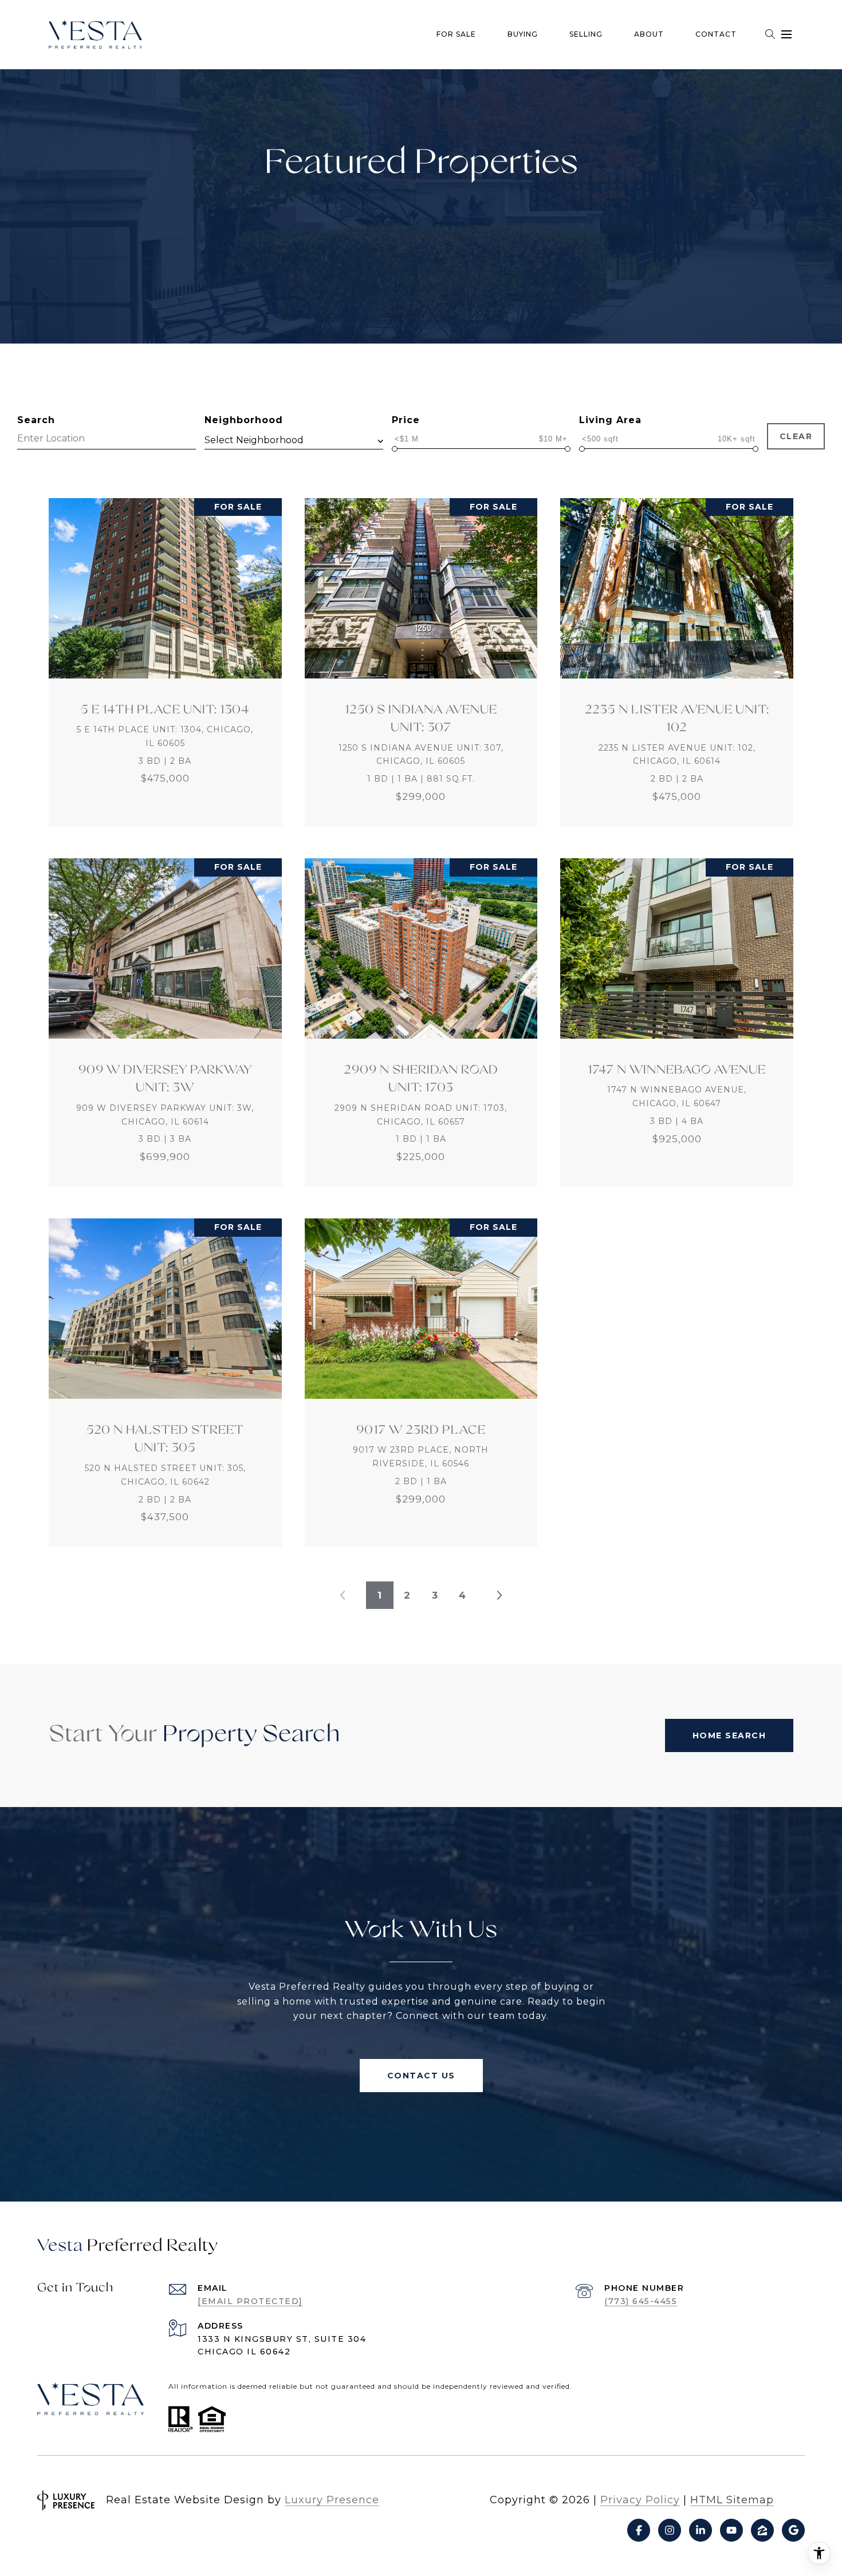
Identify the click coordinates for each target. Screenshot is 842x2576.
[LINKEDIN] (701, 2530)
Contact (716, 34)
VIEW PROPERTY (166, 662)
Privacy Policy (640, 2500)
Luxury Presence (332, 2500)
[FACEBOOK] (639, 2530)
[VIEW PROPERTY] (166, 652)
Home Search (729, 1735)
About (649, 34)
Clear (796, 436)
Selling (586, 34)
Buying (523, 34)
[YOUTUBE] (731, 2530)
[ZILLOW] (762, 2530)
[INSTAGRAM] (670, 2530)
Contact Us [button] (421, 2076)
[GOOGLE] (793, 2530)
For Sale (456, 34)
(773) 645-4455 (641, 2301)
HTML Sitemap (732, 2500)
